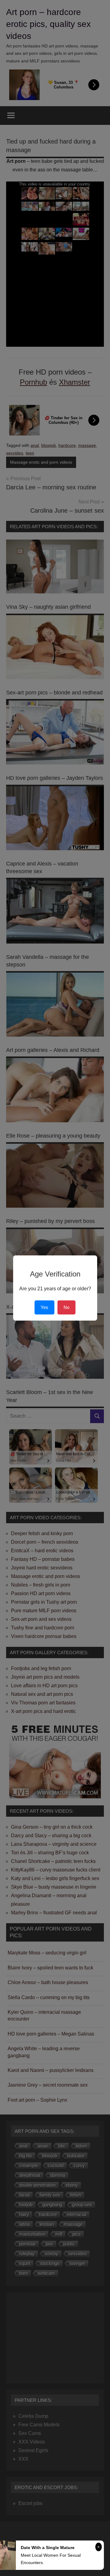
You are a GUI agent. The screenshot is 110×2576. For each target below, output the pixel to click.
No (66, 1307)
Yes (44, 1307)
